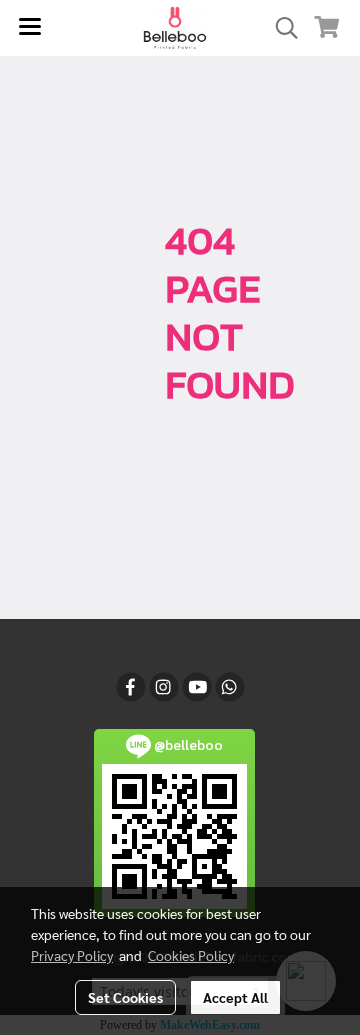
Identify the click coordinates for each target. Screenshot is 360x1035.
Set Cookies (125, 997)
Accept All (235, 997)
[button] (280, 28)
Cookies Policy (191, 955)
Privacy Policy (72, 955)
